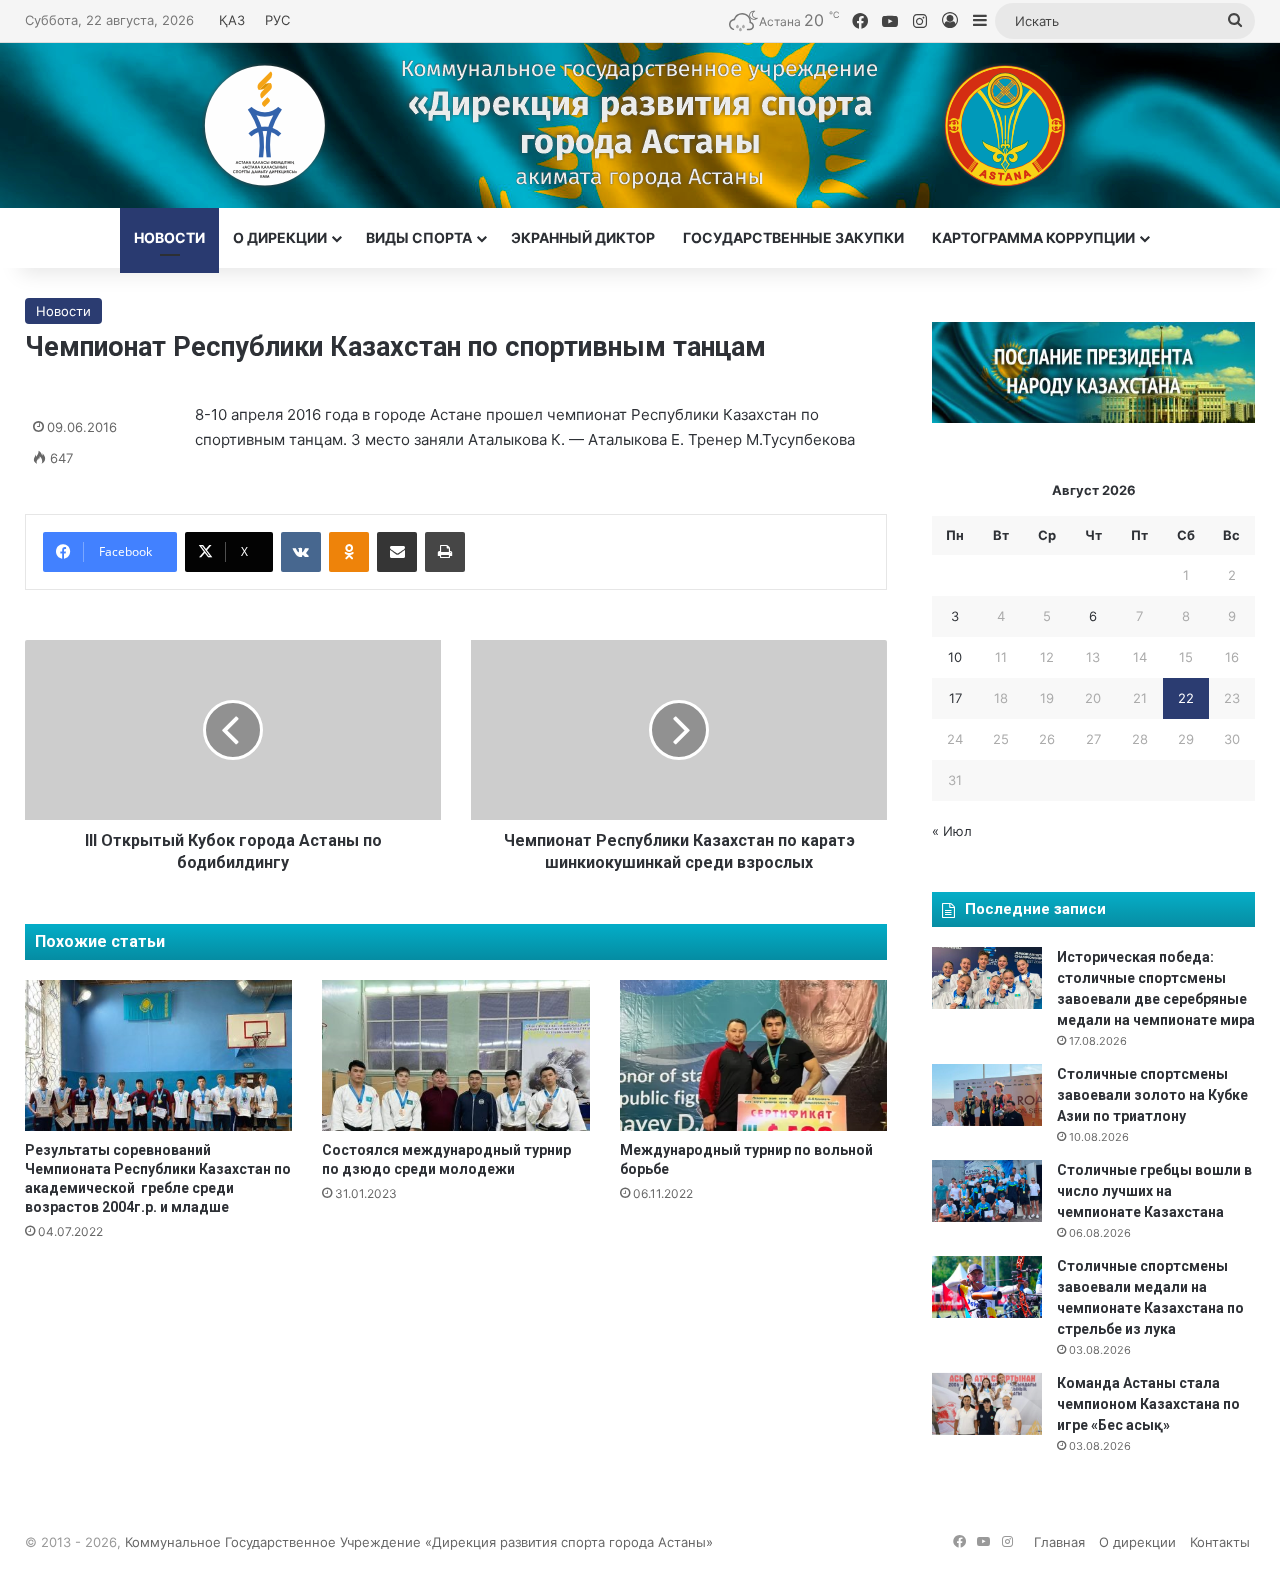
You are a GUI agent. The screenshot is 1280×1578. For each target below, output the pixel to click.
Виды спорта (419, 237)
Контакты (1220, 1542)
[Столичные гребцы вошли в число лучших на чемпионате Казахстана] (987, 1191)
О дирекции (280, 237)
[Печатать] (445, 552)
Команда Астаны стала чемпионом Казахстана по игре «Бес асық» (1148, 1404)
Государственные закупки (793, 237)
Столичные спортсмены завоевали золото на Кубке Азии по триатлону (1152, 1095)
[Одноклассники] (349, 552)
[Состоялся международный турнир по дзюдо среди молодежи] (455, 1055)
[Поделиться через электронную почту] (397, 552)
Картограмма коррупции (1033, 237)
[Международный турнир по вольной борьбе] (753, 1055)
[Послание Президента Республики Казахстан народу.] (1093, 418)
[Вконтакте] (301, 552)
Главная (1059, 1542)
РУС (277, 20)
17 (955, 698)
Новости (169, 237)
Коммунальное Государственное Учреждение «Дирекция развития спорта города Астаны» (419, 1542)
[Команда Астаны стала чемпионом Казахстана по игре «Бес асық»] (987, 1404)
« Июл (952, 831)
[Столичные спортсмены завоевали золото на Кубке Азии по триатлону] (987, 1095)
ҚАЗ (232, 20)
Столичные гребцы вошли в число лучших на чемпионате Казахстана (1154, 1191)
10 (955, 657)
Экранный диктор (583, 237)
